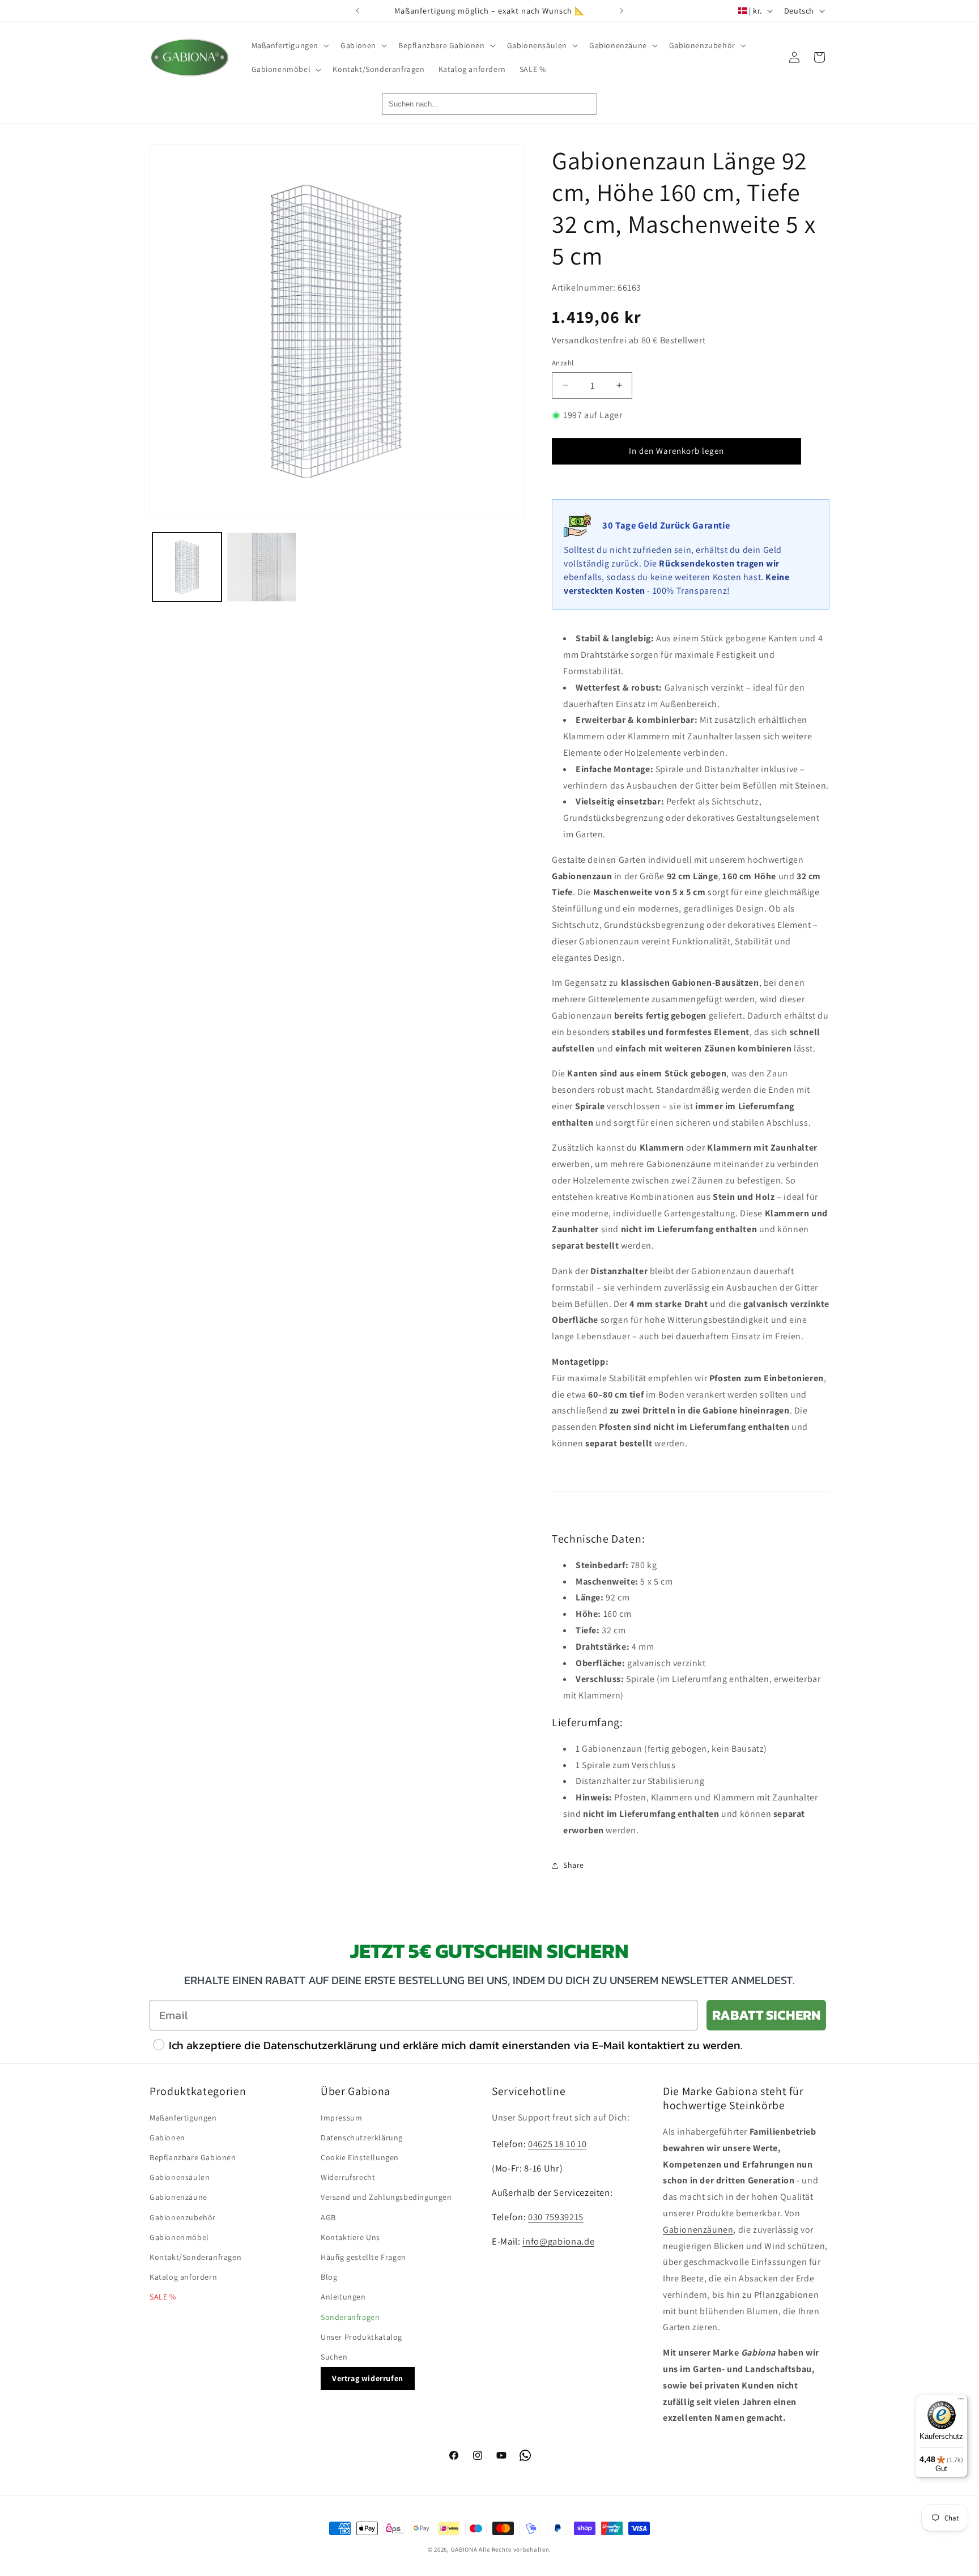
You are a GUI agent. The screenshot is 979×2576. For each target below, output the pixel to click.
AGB (328, 2217)
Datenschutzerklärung (362, 2138)
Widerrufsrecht (348, 2177)
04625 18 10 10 (557, 2144)
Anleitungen (343, 2297)
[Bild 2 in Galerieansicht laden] (262, 567)
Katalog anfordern (183, 2277)
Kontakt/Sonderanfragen (195, 2257)
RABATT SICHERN (766, 2015)
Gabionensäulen (180, 2177)
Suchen (334, 2357)
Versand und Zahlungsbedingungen (386, 2197)
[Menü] (961, 2402)
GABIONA (464, 2549)
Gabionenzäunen (698, 2230)
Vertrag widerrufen (368, 2378)
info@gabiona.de (558, 2241)
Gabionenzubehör (183, 2217)
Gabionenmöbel (179, 2237)
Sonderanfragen (350, 2317)
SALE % (163, 2297)
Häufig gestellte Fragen (363, 2257)
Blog (329, 2277)
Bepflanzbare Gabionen (193, 2157)
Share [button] (574, 1865)
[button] (290, 45)
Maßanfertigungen (183, 2118)
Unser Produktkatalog (361, 2337)
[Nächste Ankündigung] (622, 11)
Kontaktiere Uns (350, 2237)
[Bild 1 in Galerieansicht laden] (187, 567)
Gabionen (167, 2138)
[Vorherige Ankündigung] (357, 11)
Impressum (341, 2118)
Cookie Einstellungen (360, 2157)
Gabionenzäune (178, 2197)
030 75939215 (556, 2217)
